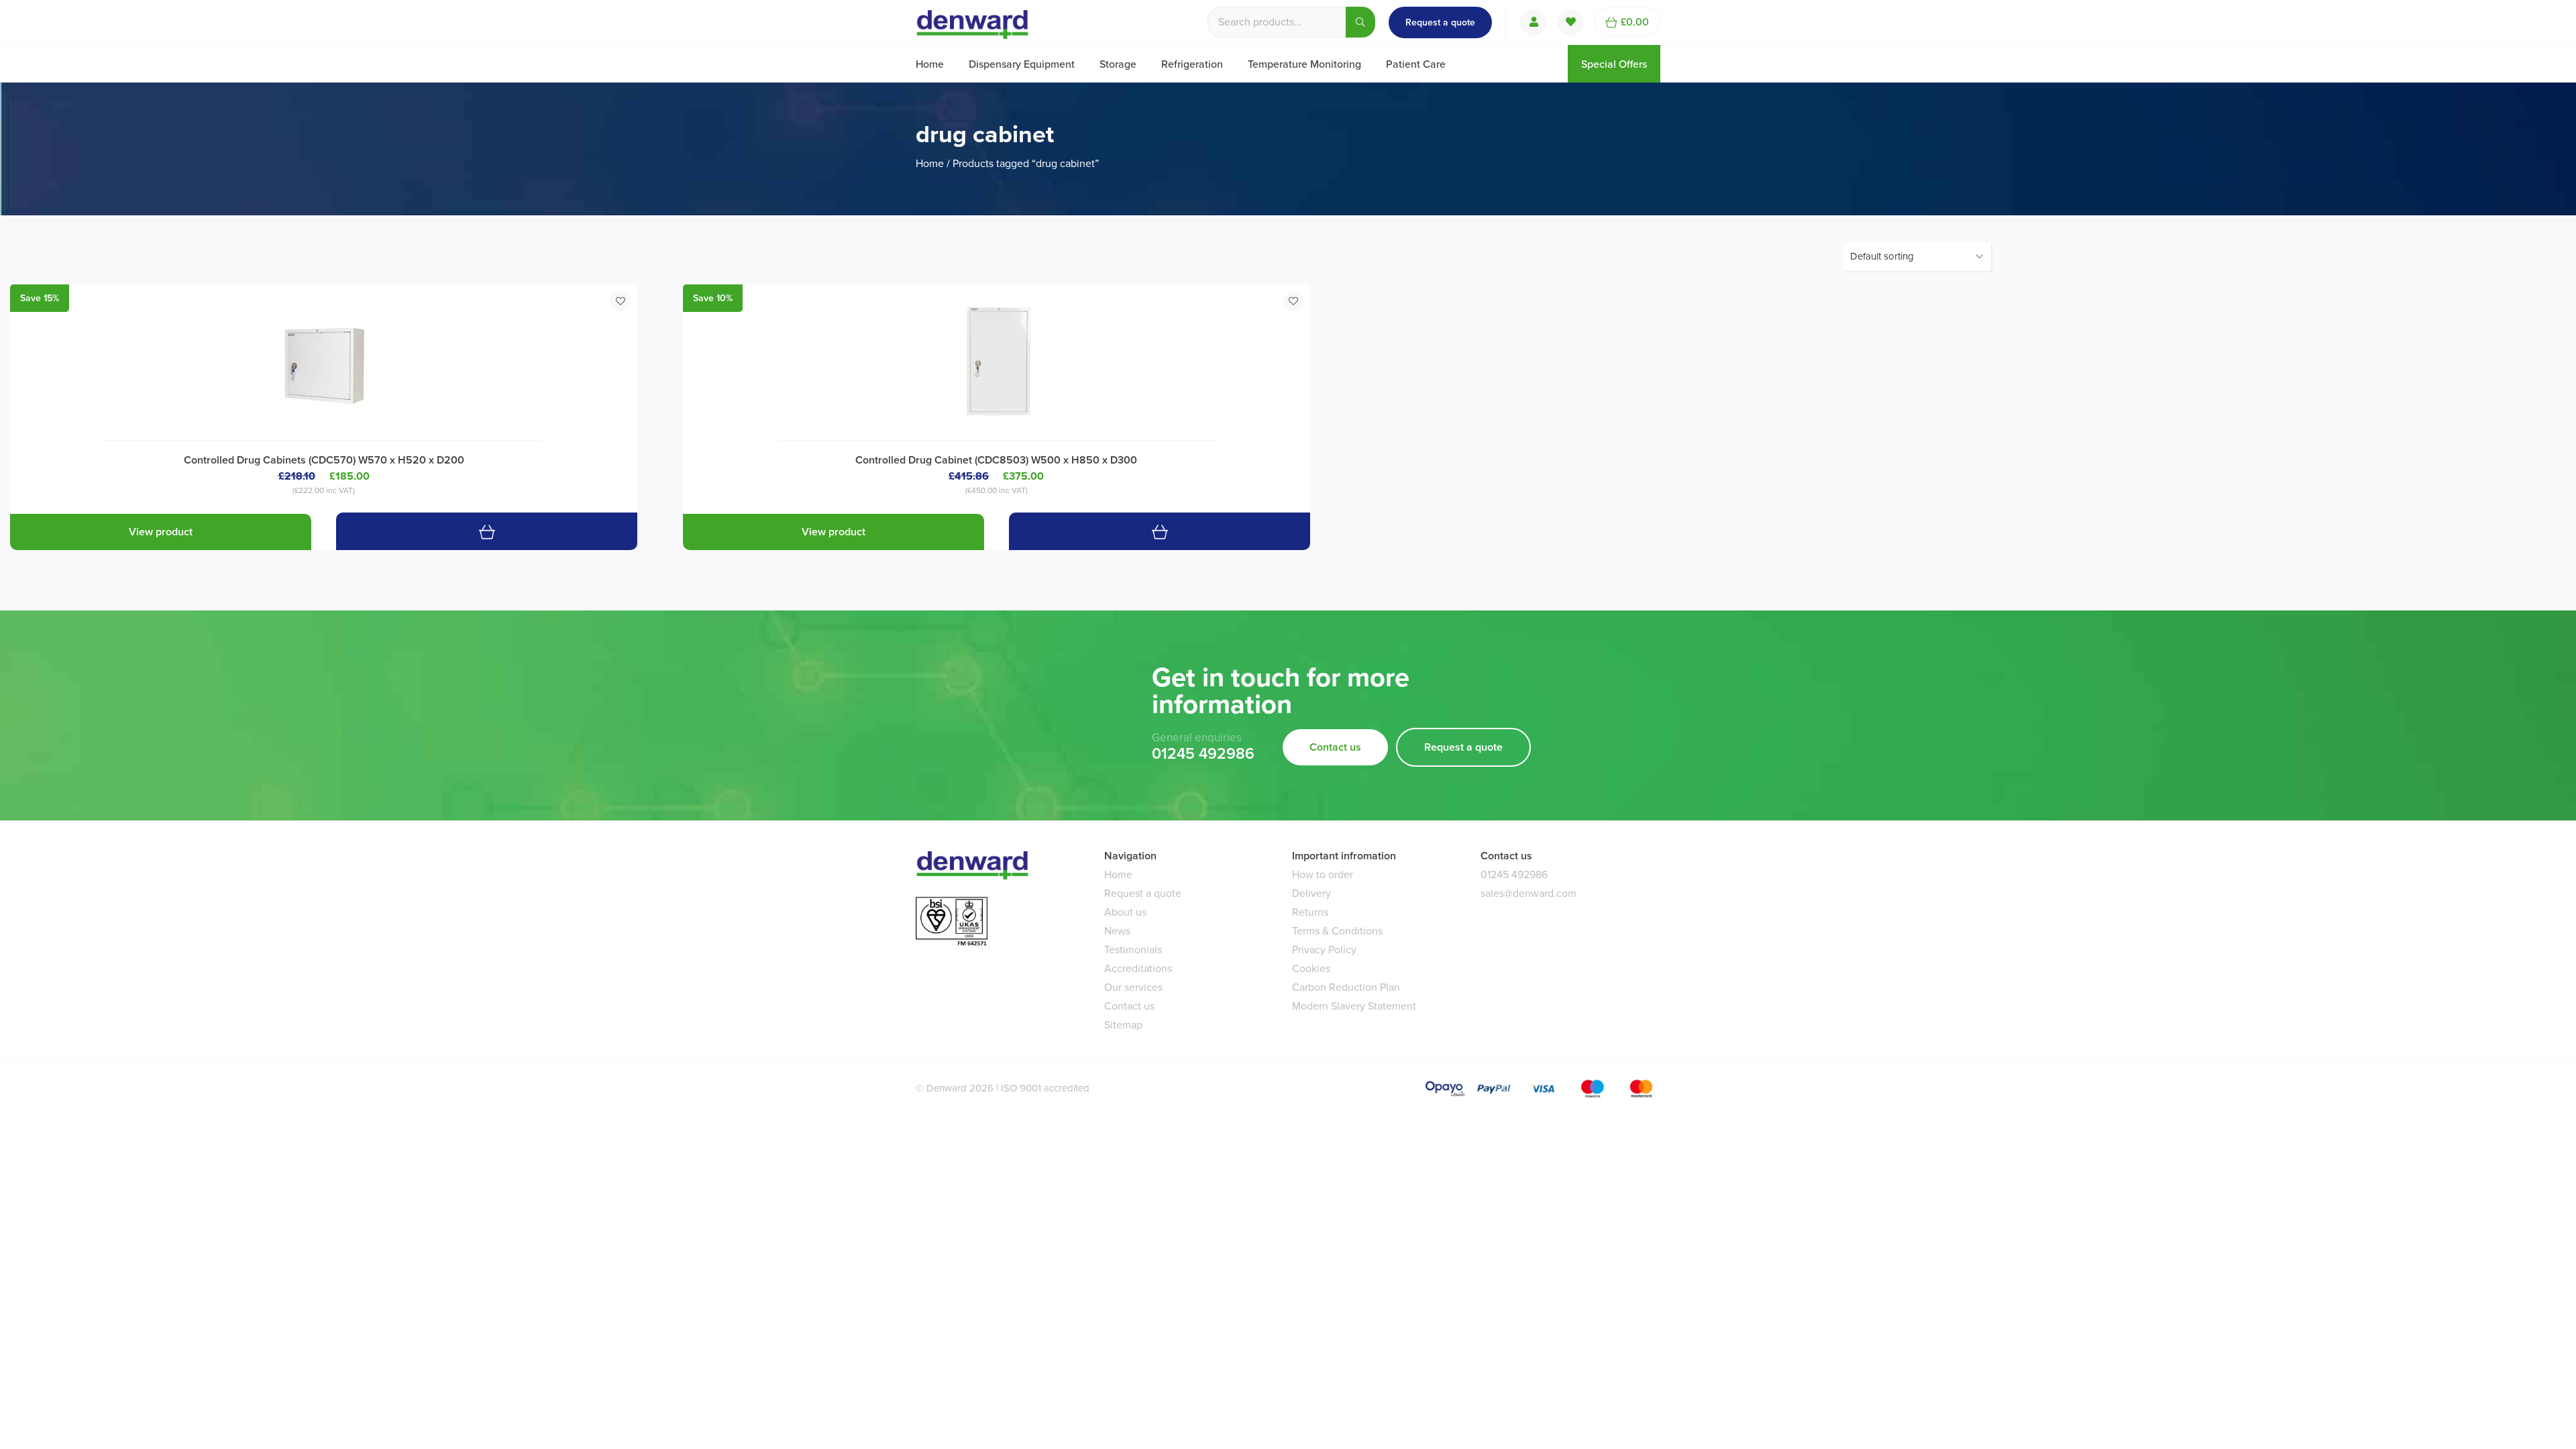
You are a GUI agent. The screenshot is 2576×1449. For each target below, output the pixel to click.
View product (161, 532)
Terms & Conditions (1337, 931)
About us (1125, 912)
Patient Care (1416, 64)
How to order (1323, 874)
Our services (1133, 987)
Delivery (1311, 893)
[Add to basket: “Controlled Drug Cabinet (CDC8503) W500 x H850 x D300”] (1160, 531)
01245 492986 (1203, 754)
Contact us (1335, 747)
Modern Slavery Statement (1354, 1006)
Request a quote (1440, 22)
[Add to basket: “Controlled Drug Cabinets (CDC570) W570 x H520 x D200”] (487, 531)
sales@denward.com (1528, 893)
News (1117, 931)
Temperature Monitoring (1304, 64)
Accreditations (1138, 968)
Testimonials (1133, 950)
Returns (1310, 912)
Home (930, 64)
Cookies (1311, 968)
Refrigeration (1192, 64)
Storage (1118, 64)
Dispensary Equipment (1022, 64)
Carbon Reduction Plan (1346, 987)
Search (1360, 22)
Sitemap (1123, 1025)
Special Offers (1614, 64)
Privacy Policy (1324, 950)
